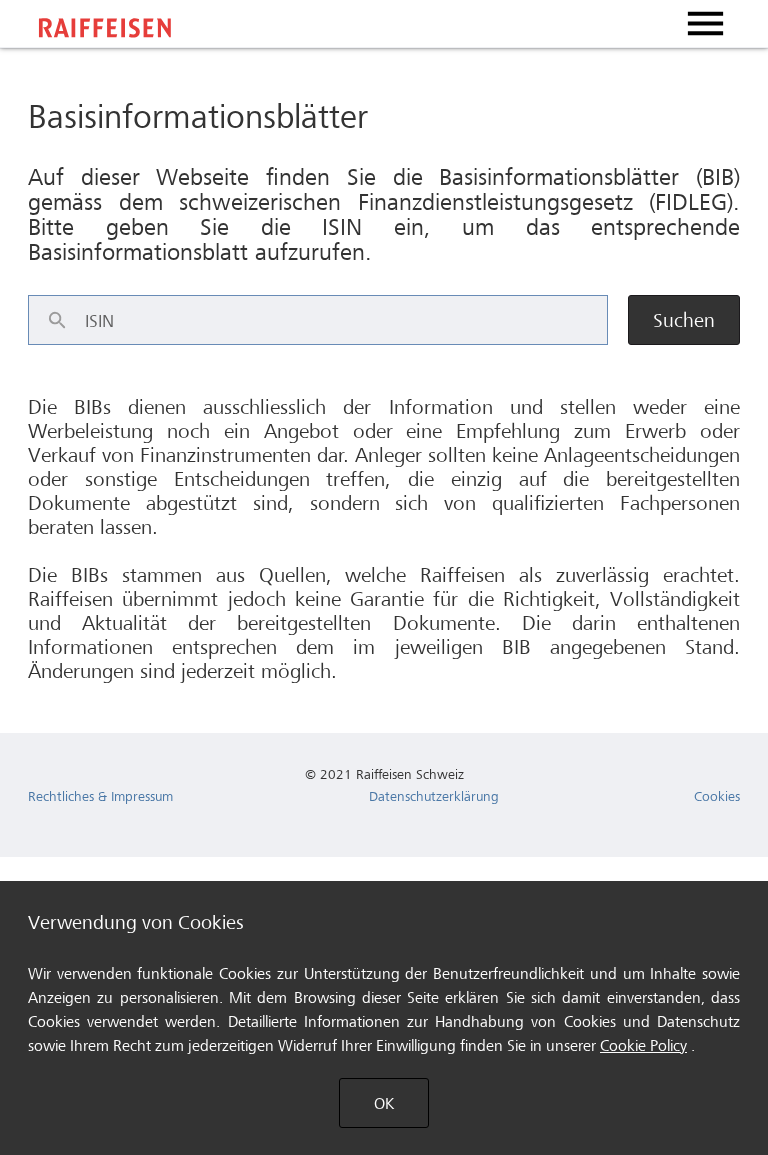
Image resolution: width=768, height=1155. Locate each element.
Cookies (717, 796)
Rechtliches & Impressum (100, 796)
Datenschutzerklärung (434, 796)
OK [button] (384, 1103)
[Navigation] (705, 23)
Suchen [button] (684, 320)
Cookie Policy (643, 1045)
